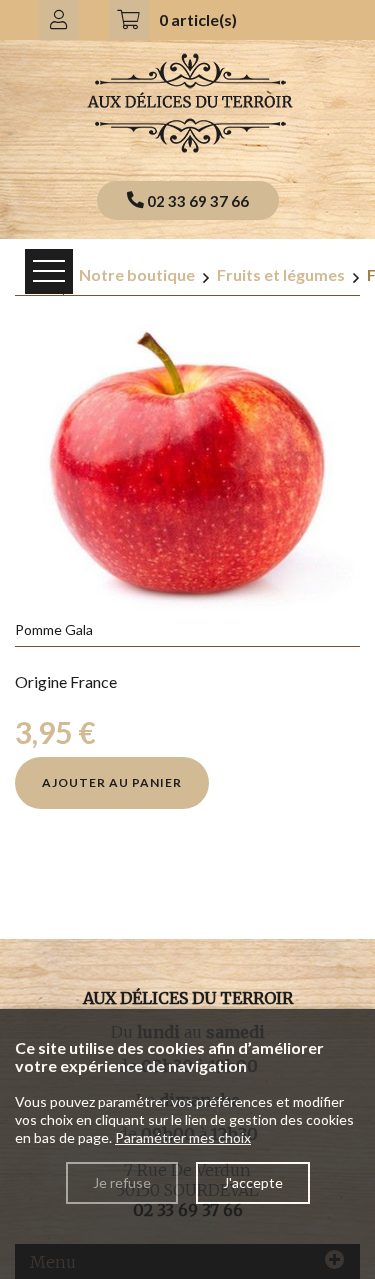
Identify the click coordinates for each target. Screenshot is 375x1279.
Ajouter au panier (112, 782)
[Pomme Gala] (187, 462)
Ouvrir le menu (49, 271)
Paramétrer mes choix (183, 1137)
